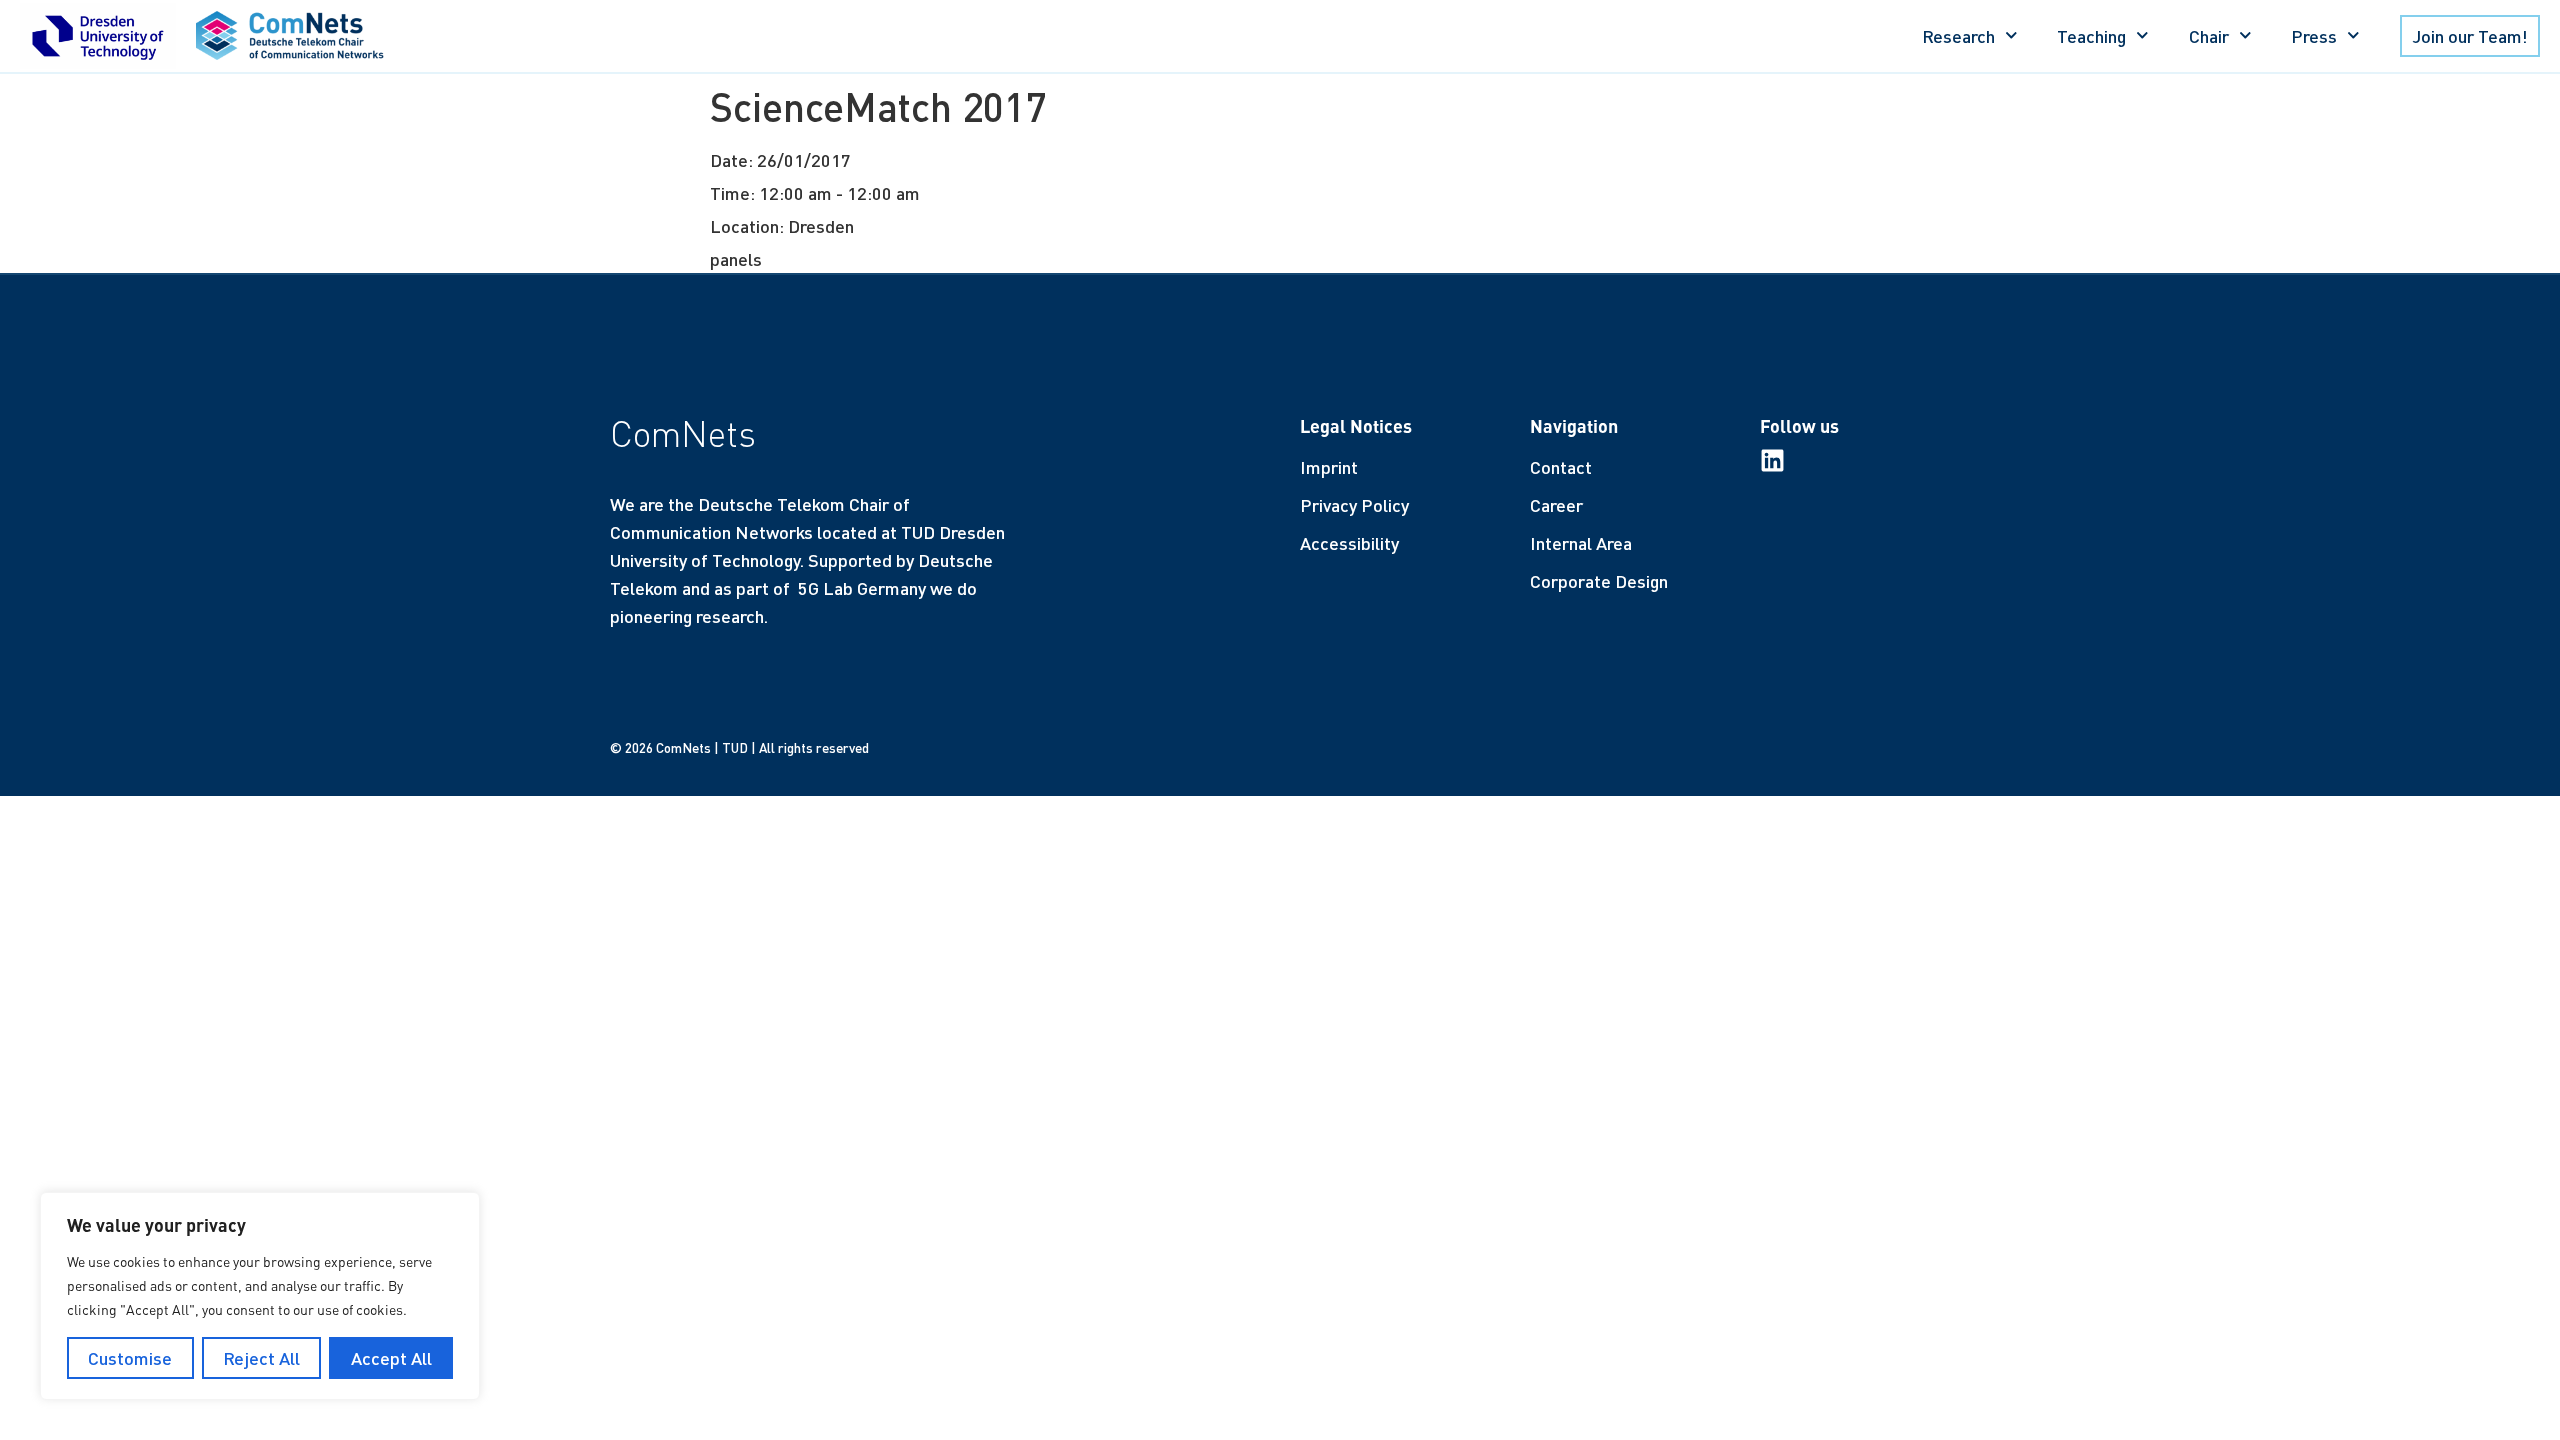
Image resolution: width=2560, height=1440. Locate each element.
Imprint (1329, 467)
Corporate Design (1599, 581)
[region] (260, 1296)
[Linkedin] (1772, 460)
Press (2314, 36)
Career (1556, 505)
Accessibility (1349, 543)
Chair (2209, 36)
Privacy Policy (1354, 505)
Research (1958, 36)
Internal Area (1581, 543)
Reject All (261, 1358)
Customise (130, 1358)
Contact (1561, 467)
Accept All (391, 1358)
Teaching (2091, 36)
